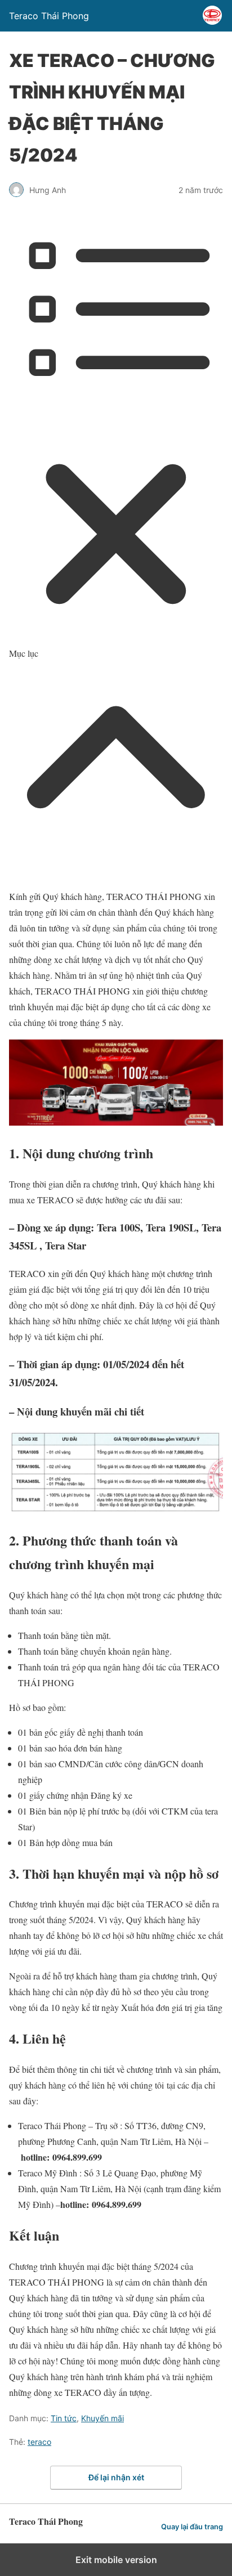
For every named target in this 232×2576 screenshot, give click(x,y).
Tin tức (64, 2418)
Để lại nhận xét (116, 2477)
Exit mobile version (116, 2560)
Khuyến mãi (102, 2418)
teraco (39, 2442)
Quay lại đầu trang (192, 2527)
